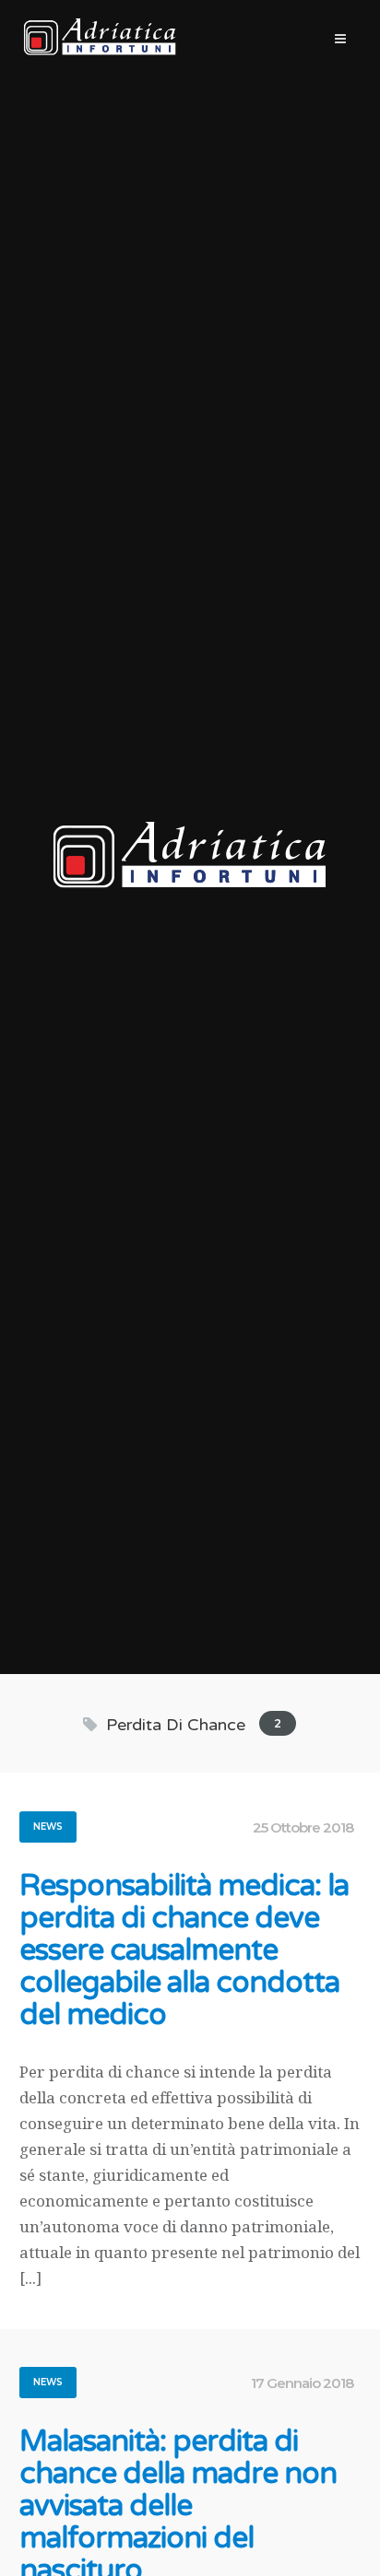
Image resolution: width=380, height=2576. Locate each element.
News (48, 1827)
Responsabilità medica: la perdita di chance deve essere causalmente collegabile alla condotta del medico (184, 1951)
